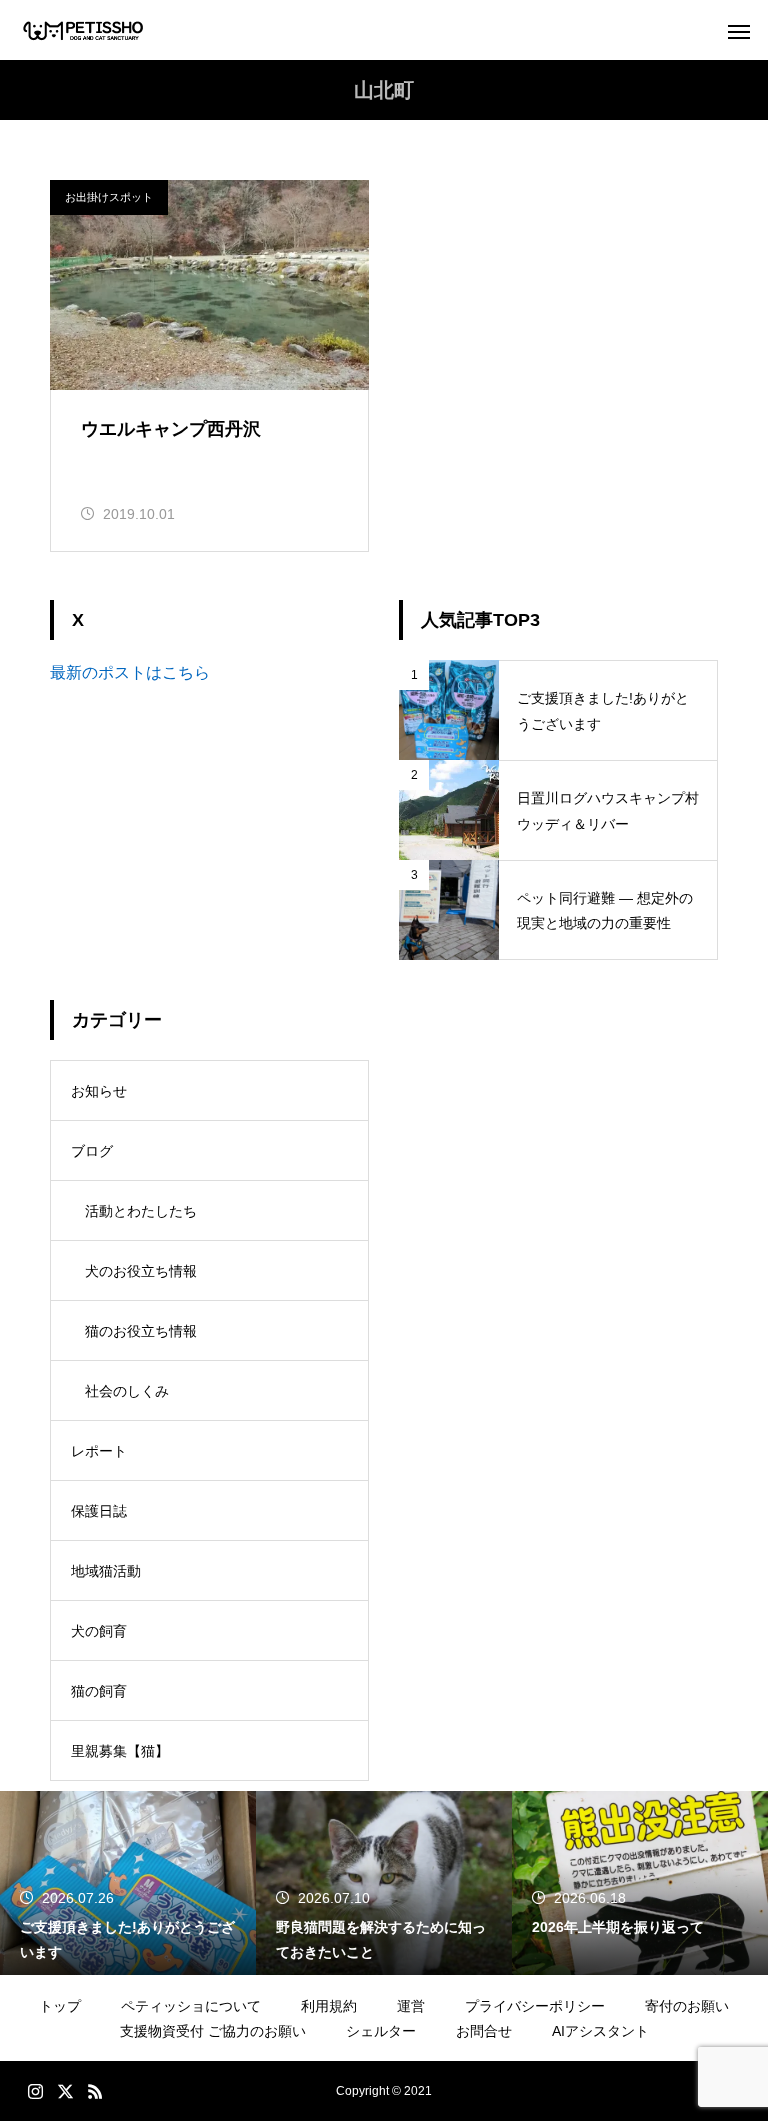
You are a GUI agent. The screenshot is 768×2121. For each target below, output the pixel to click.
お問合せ (484, 2031)
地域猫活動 (106, 1571)
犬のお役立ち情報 (141, 1271)
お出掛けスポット (109, 197)
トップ (60, 2006)
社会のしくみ (127, 1391)
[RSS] (95, 2091)
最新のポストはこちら (130, 672)
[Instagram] (35, 2091)
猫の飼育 (99, 1691)
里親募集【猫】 (120, 1751)
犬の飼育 (99, 1631)
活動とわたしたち (141, 1211)
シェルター (381, 2031)
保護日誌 (99, 1511)
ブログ (92, 1151)
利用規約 (329, 2006)
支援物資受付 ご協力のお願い (213, 2031)
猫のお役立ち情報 (141, 1331)
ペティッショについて (191, 2006)
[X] (65, 2091)
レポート (99, 1451)
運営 (411, 2006)
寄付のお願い (687, 2006)
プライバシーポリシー (535, 2006)
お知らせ (99, 1091)
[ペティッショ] (83, 30)
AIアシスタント (600, 2031)
